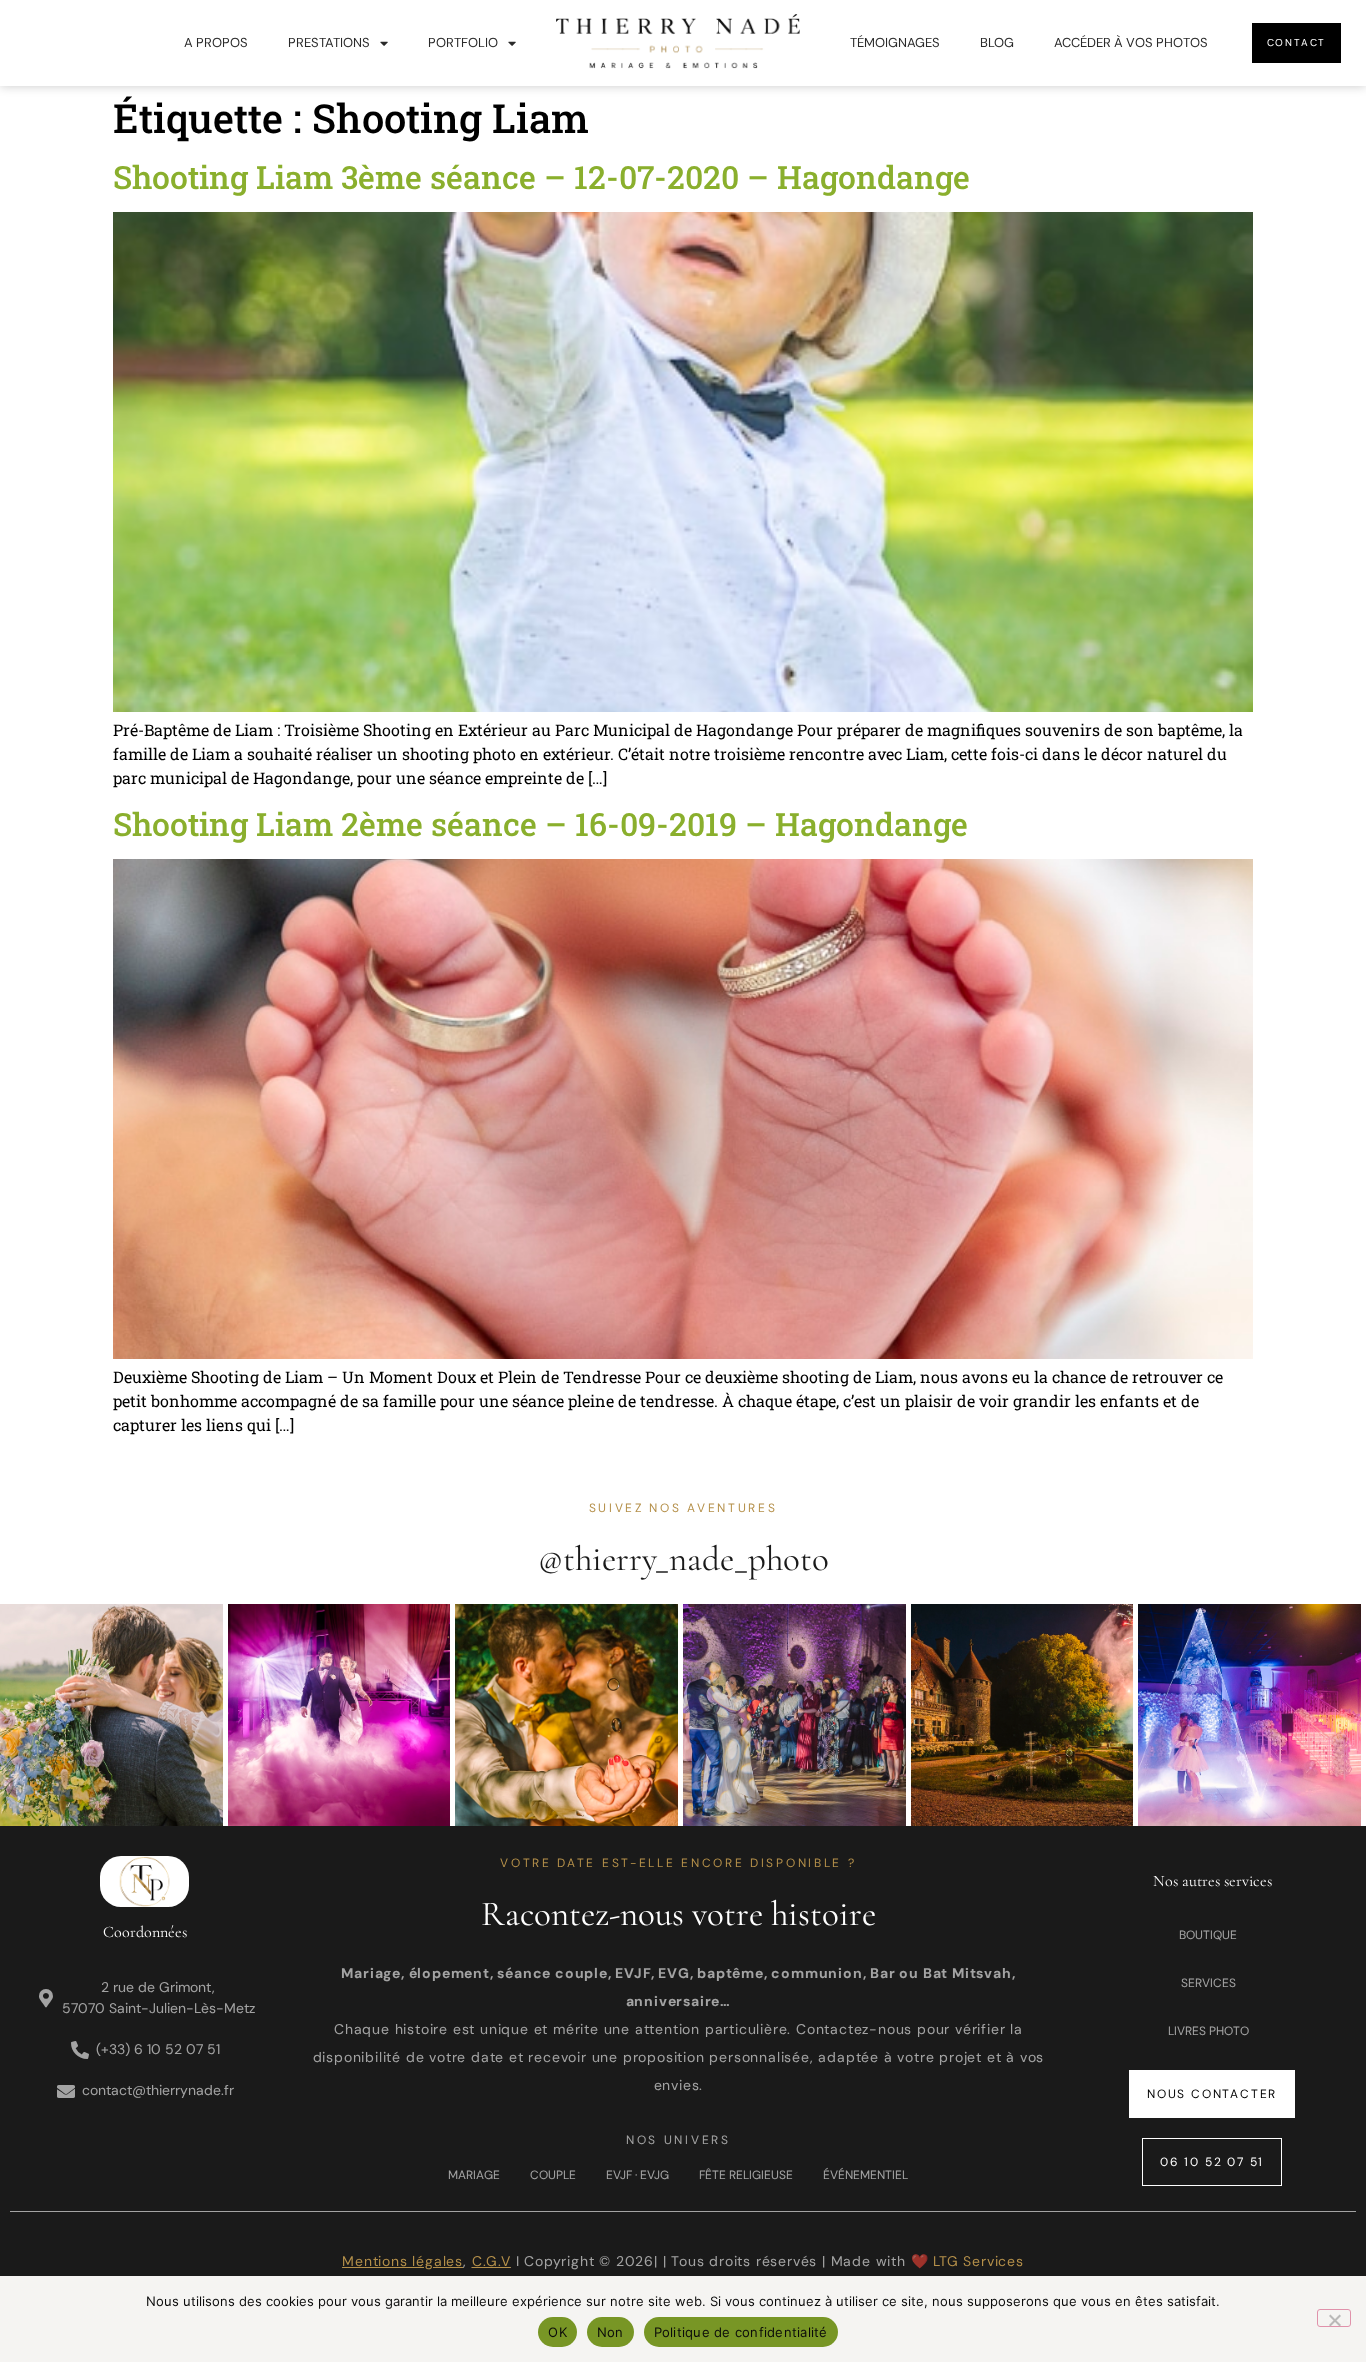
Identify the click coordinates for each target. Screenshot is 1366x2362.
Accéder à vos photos (1131, 42)
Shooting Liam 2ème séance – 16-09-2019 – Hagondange (540, 823)
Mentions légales (402, 2261)
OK (557, 2332)
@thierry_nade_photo (683, 1559)
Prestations (329, 42)
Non (610, 2332)
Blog (997, 42)
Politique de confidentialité (741, 2332)
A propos (216, 42)
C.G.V (491, 2261)
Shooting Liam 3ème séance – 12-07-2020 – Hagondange (541, 176)
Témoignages (895, 42)
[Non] (1334, 2318)
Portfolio (463, 42)
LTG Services (978, 2261)
